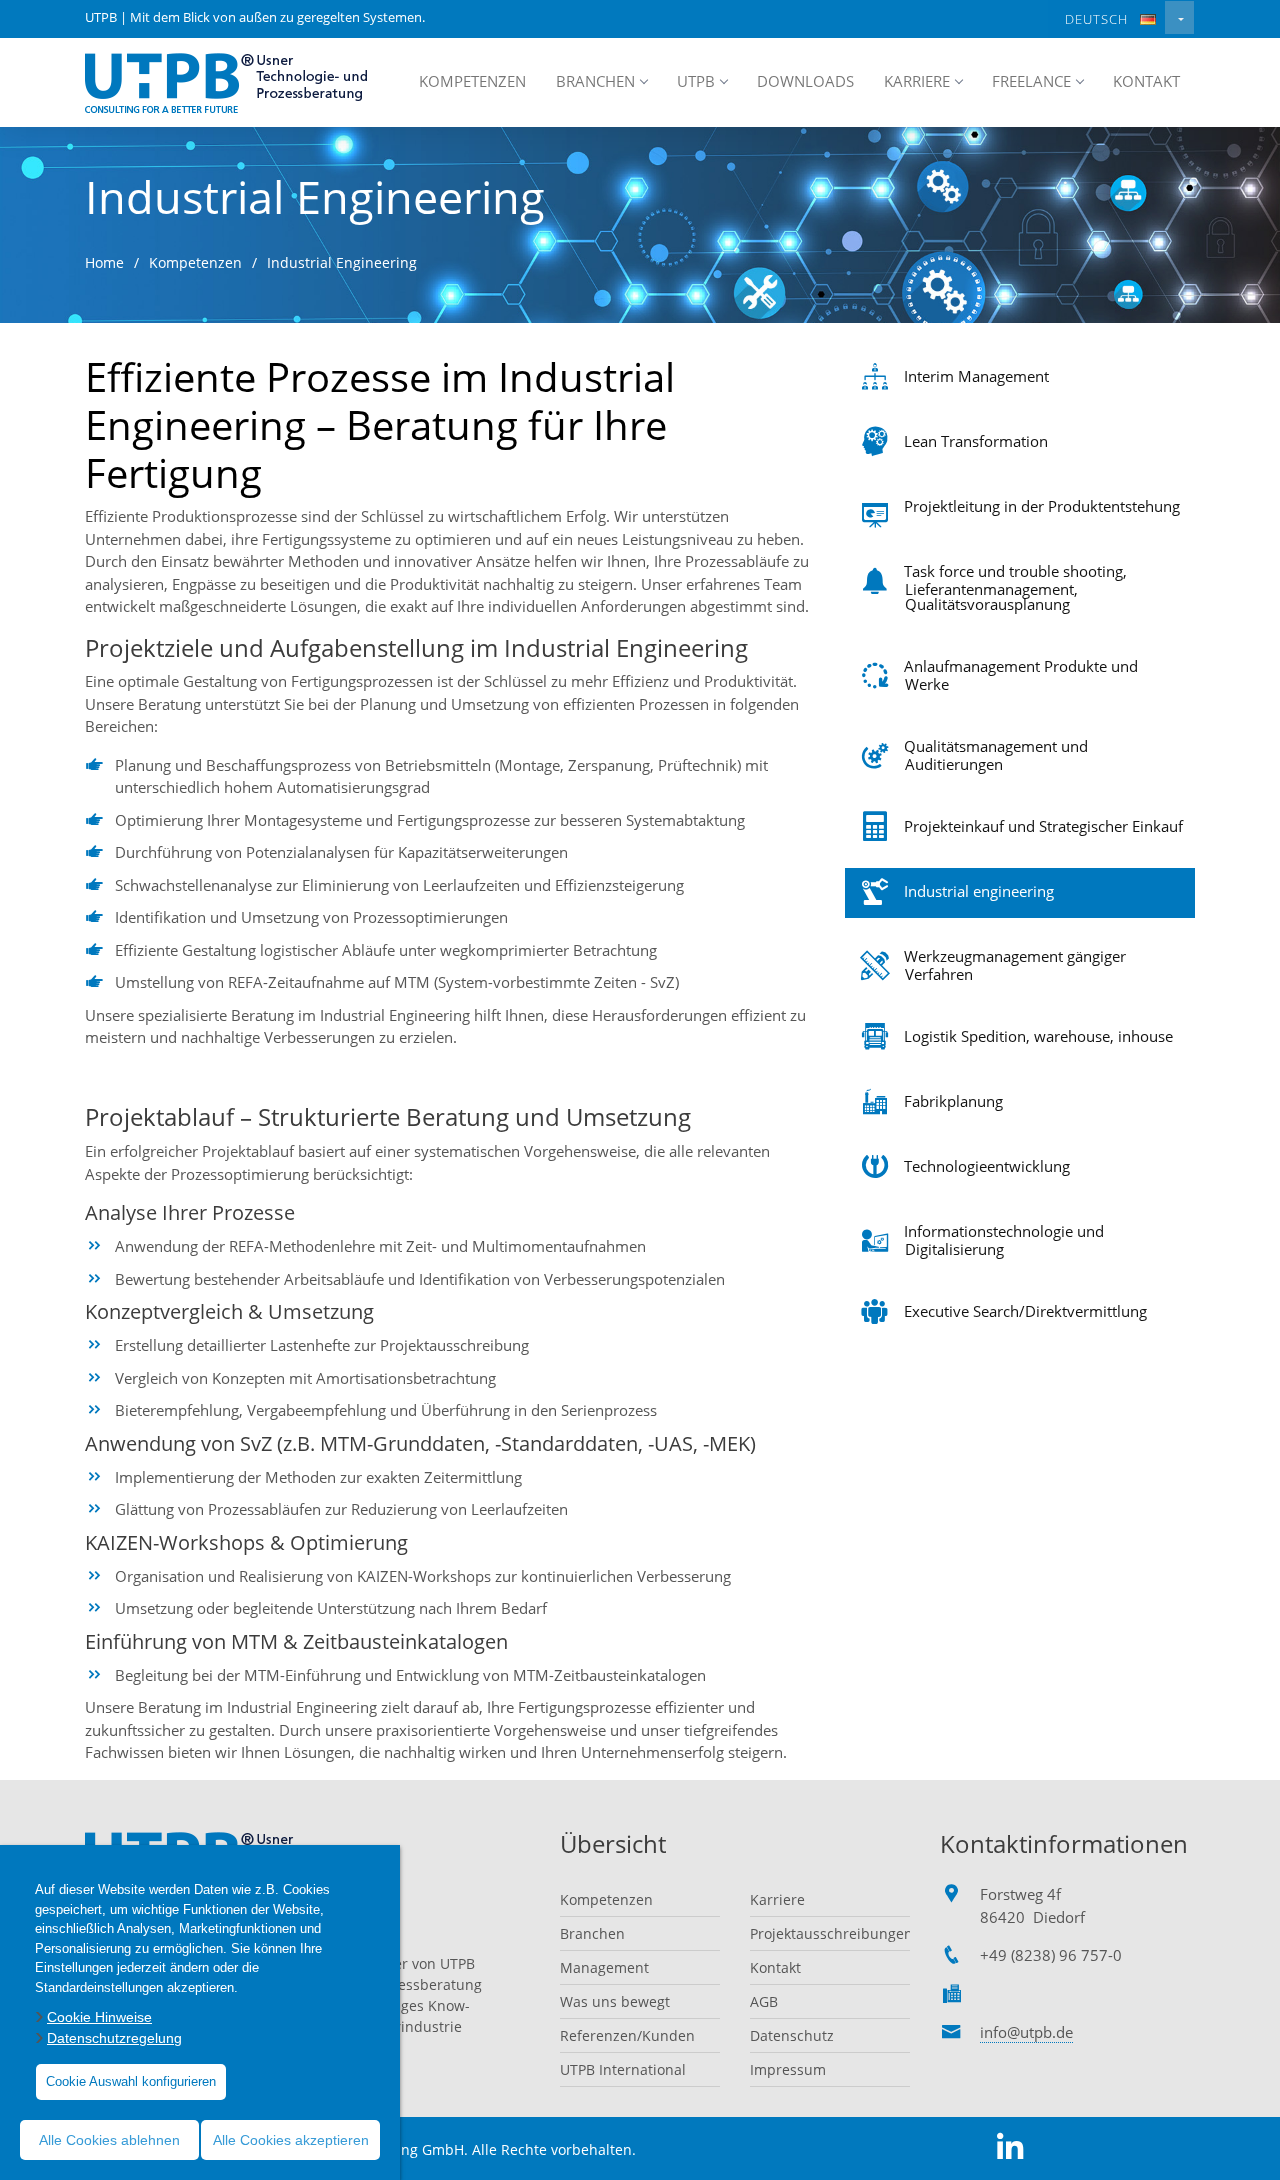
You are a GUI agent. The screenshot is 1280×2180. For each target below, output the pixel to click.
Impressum (788, 2069)
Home (104, 262)
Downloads (805, 81)
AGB (764, 2001)
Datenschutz (792, 2035)
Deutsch (1102, 19)
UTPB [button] (696, 81)
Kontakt (1146, 81)
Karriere (777, 1899)
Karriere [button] (917, 81)
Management (604, 1967)
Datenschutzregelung (114, 2038)
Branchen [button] (595, 81)
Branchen (592, 1933)
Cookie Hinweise (99, 2017)
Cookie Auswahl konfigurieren (131, 2081)
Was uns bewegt (615, 2001)
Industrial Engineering (342, 262)
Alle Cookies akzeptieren (291, 2140)
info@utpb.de (1026, 2032)
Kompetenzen (472, 81)
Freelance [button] (1031, 81)
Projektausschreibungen (830, 1933)
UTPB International (623, 2069)
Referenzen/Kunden (627, 2035)
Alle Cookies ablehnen (109, 2140)
